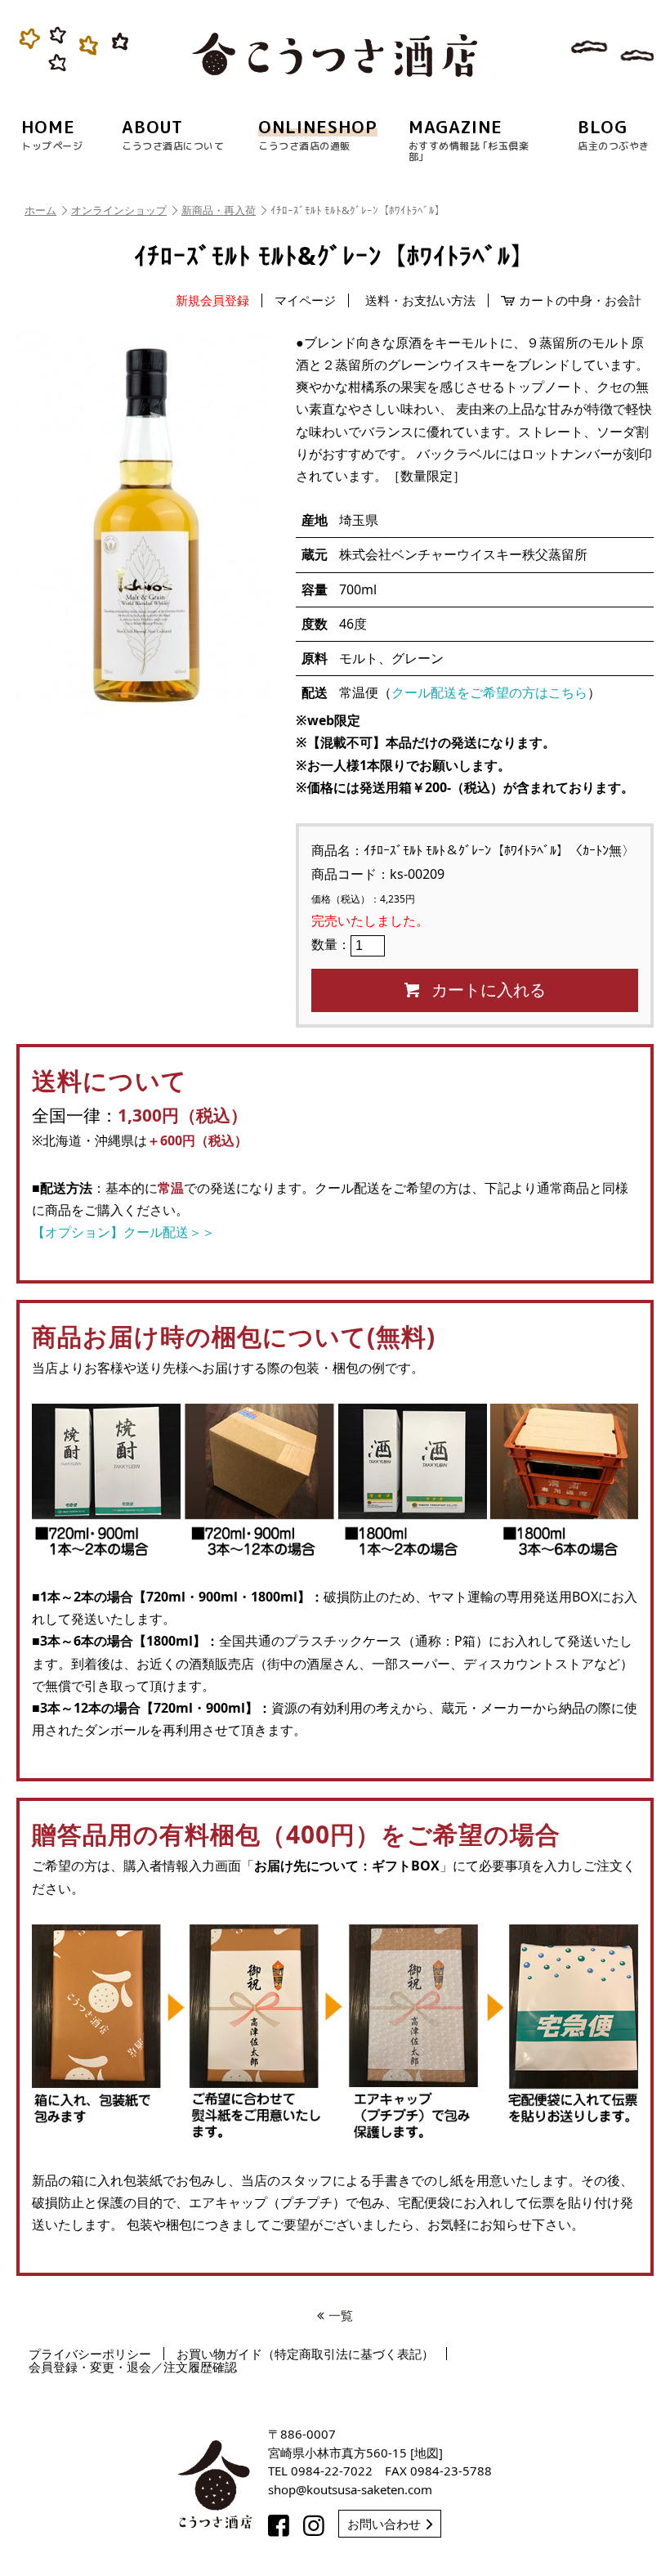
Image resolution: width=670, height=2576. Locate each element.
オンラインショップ (119, 210)
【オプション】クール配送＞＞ (123, 1232)
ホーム (40, 210)
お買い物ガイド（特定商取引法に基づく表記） (305, 2354)
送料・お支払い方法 (420, 300)
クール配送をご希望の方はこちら (489, 692)
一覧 (341, 2315)
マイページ (305, 300)
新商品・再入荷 (219, 210)
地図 (427, 2453)
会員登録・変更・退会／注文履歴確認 (133, 2367)
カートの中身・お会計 (580, 300)
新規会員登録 (212, 300)
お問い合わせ (384, 2524)
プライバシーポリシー (90, 2354)
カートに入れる (489, 990)
